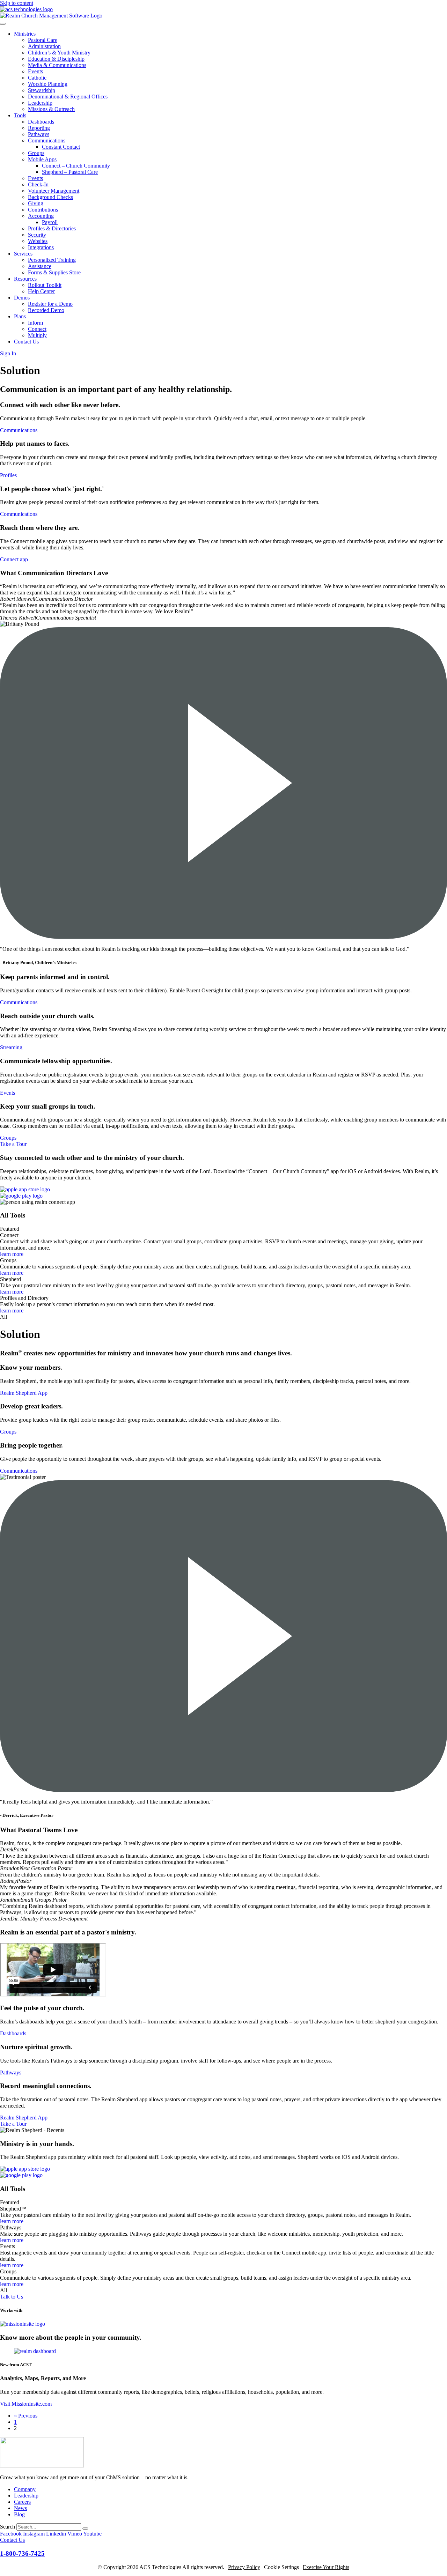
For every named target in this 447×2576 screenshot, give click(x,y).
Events (35, 71)
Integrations (41, 247)
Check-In (38, 184)
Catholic (37, 78)
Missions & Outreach (51, 109)
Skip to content (17, 3)
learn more (12, 1254)
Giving (36, 203)
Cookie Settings (281, 2567)
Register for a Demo (50, 304)
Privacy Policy (244, 2567)
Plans (20, 316)
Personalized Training (52, 260)
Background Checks (50, 197)
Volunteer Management (54, 191)
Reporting (39, 128)
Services (23, 254)
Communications (47, 140)
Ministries (25, 34)
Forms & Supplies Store (54, 272)
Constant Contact (61, 147)
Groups (36, 153)
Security (37, 235)
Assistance (40, 266)
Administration (44, 46)
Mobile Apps (42, 159)
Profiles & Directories (52, 228)
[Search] (85, 2529)
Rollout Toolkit (45, 285)
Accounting (41, 216)
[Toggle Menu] (3, 24)
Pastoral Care (43, 40)
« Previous (26, 2416)
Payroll (50, 222)
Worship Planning (48, 84)
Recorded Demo (46, 310)
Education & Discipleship (56, 59)
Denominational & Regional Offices (68, 97)
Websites (38, 241)
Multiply (37, 335)
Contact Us (26, 342)
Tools (20, 115)
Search (8, 2527)
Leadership (40, 103)
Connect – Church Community (76, 166)
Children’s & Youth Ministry (59, 53)
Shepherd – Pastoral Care (70, 172)
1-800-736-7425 (22, 2553)
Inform (35, 323)
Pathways (39, 134)
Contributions (43, 210)
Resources (25, 279)
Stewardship (42, 90)
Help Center (41, 291)
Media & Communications (57, 65)
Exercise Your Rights (326, 2567)
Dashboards (41, 122)
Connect (37, 329)
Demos (22, 298)
